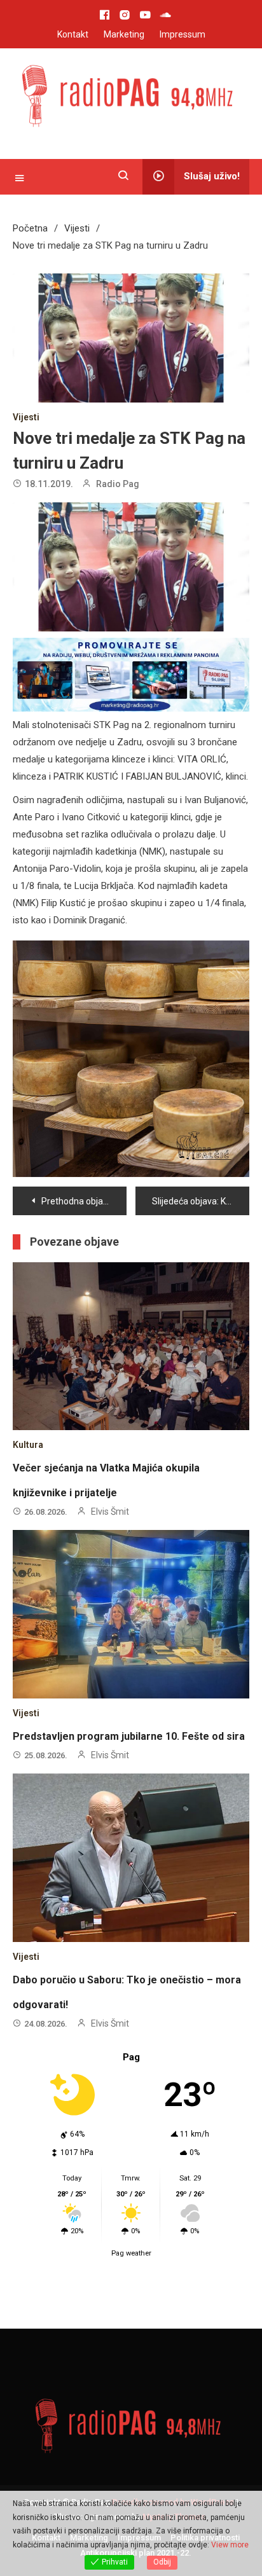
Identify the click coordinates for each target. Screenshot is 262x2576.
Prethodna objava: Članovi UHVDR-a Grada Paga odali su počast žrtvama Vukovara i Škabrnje (84, 1201)
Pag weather (131, 2253)
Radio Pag (118, 484)
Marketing (124, 34)
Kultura (28, 1445)
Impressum (183, 34)
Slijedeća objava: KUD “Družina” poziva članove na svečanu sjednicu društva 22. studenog (201, 1201)
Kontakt (73, 34)
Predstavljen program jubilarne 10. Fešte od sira (129, 1736)
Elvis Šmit (110, 1512)
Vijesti (26, 417)
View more (230, 2545)
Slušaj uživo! (212, 176)
